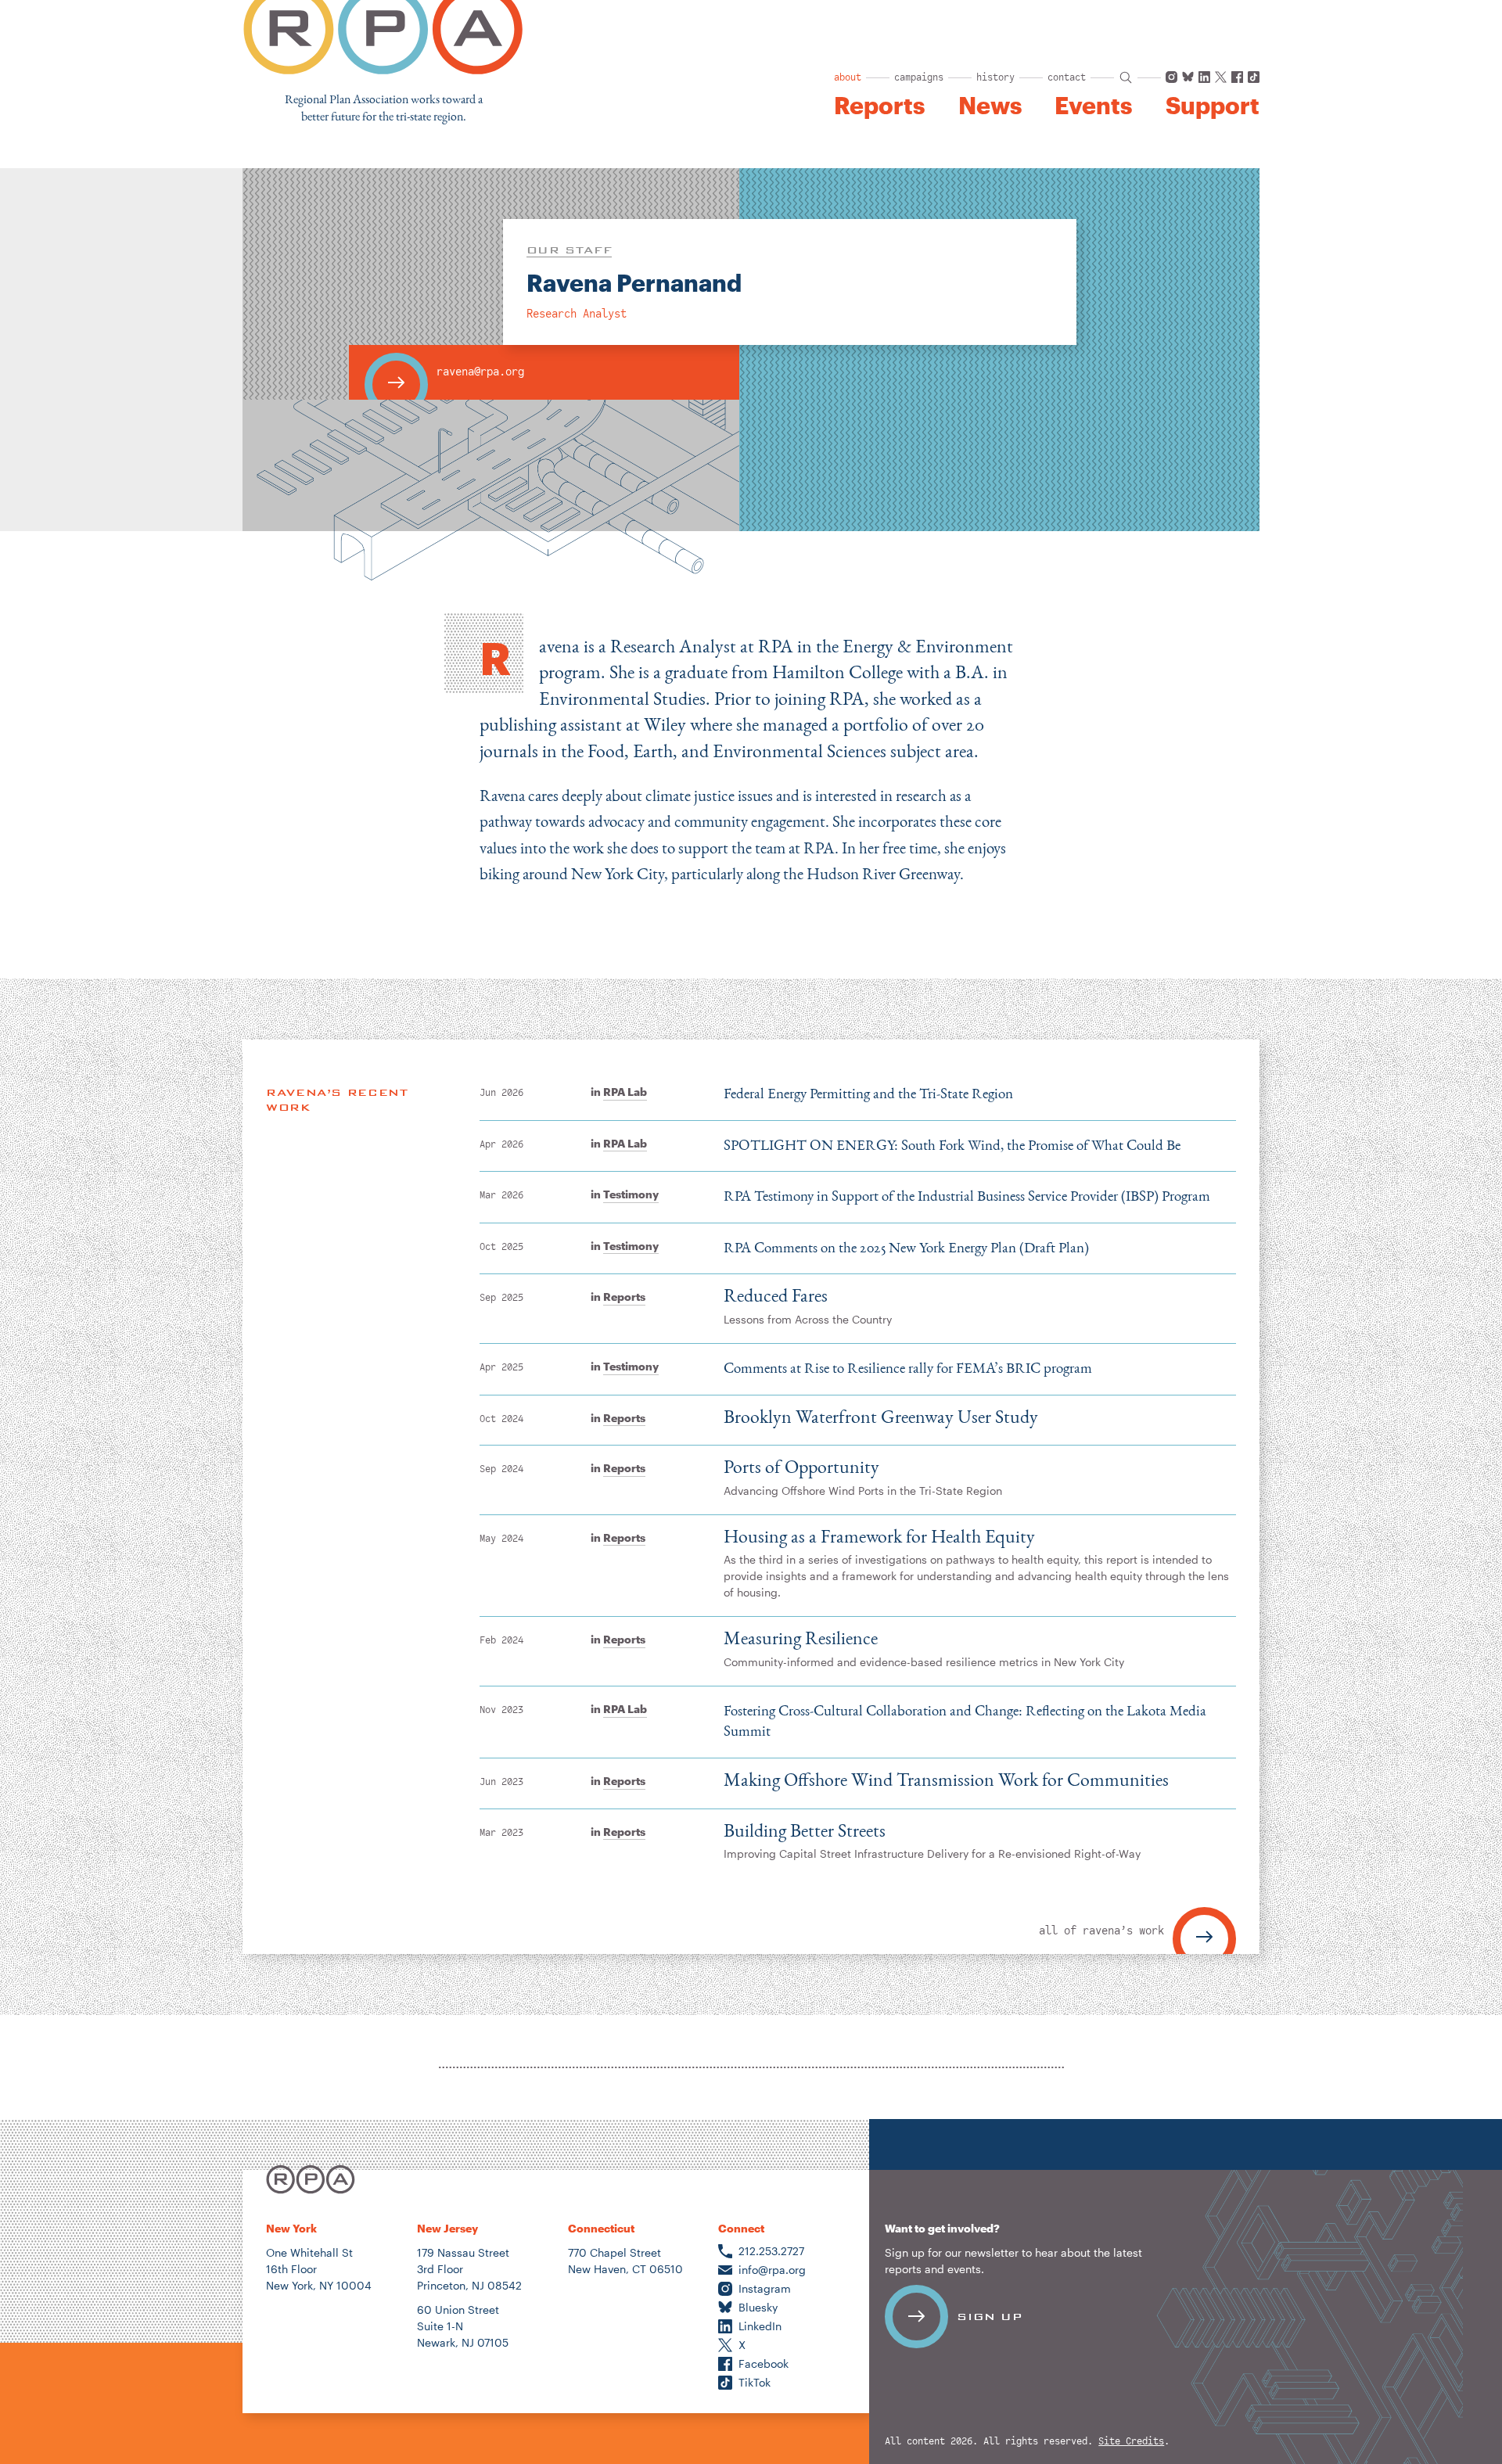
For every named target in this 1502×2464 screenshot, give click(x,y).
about (848, 77)
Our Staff (570, 250)
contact (1067, 77)
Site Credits (1131, 2442)
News (990, 106)
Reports (879, 106)
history (995, 77)
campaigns (919, 77)
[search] (1126, 77)
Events (1093, 106)
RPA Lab (625, 1092)
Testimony (631, 1194)
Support (1213, 106)
